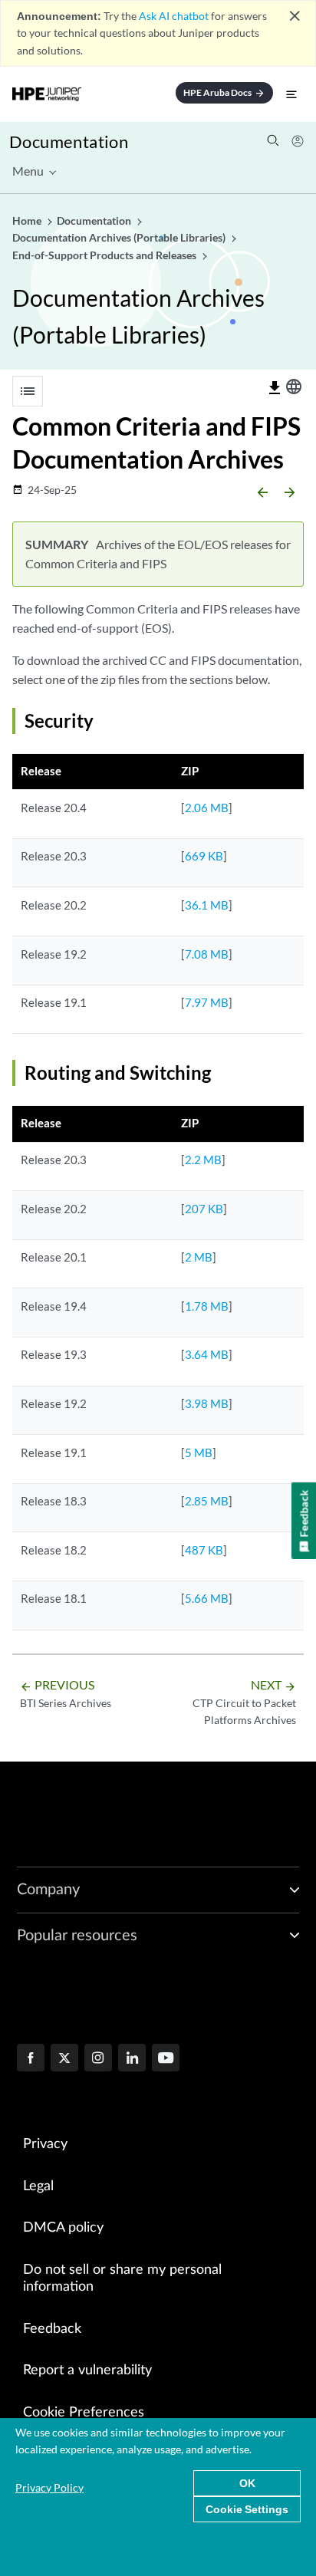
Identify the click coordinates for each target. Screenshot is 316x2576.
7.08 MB (207, 954)
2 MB (199, 1257)
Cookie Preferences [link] (84, 2413)
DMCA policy (63, 2228)
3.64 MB (207, 1354)
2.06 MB (207, 808)
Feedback (52, 2329)
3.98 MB (207, 1403)
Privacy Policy (49, 2487)
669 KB (204, 856)
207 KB (204, 1209)
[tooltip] (275, 388)
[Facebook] (31, 2059)
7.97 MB (207, 1002)
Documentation (69, 141)
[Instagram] (98, 2059)
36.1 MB (207, 905)
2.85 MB (207, 1501)
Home (28, 220)
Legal (38, 2186)
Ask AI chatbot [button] (174, 16)
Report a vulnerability (87, 2370)
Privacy (45, 2144)
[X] (64, 2059)
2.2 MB (203, 1160)
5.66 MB (207, 1598)
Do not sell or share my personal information (122, 2279)
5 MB (199, 1452)
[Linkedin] (132, 2059)
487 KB (204, 1550)
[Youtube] (166, 2059)
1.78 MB (207, 1306)
